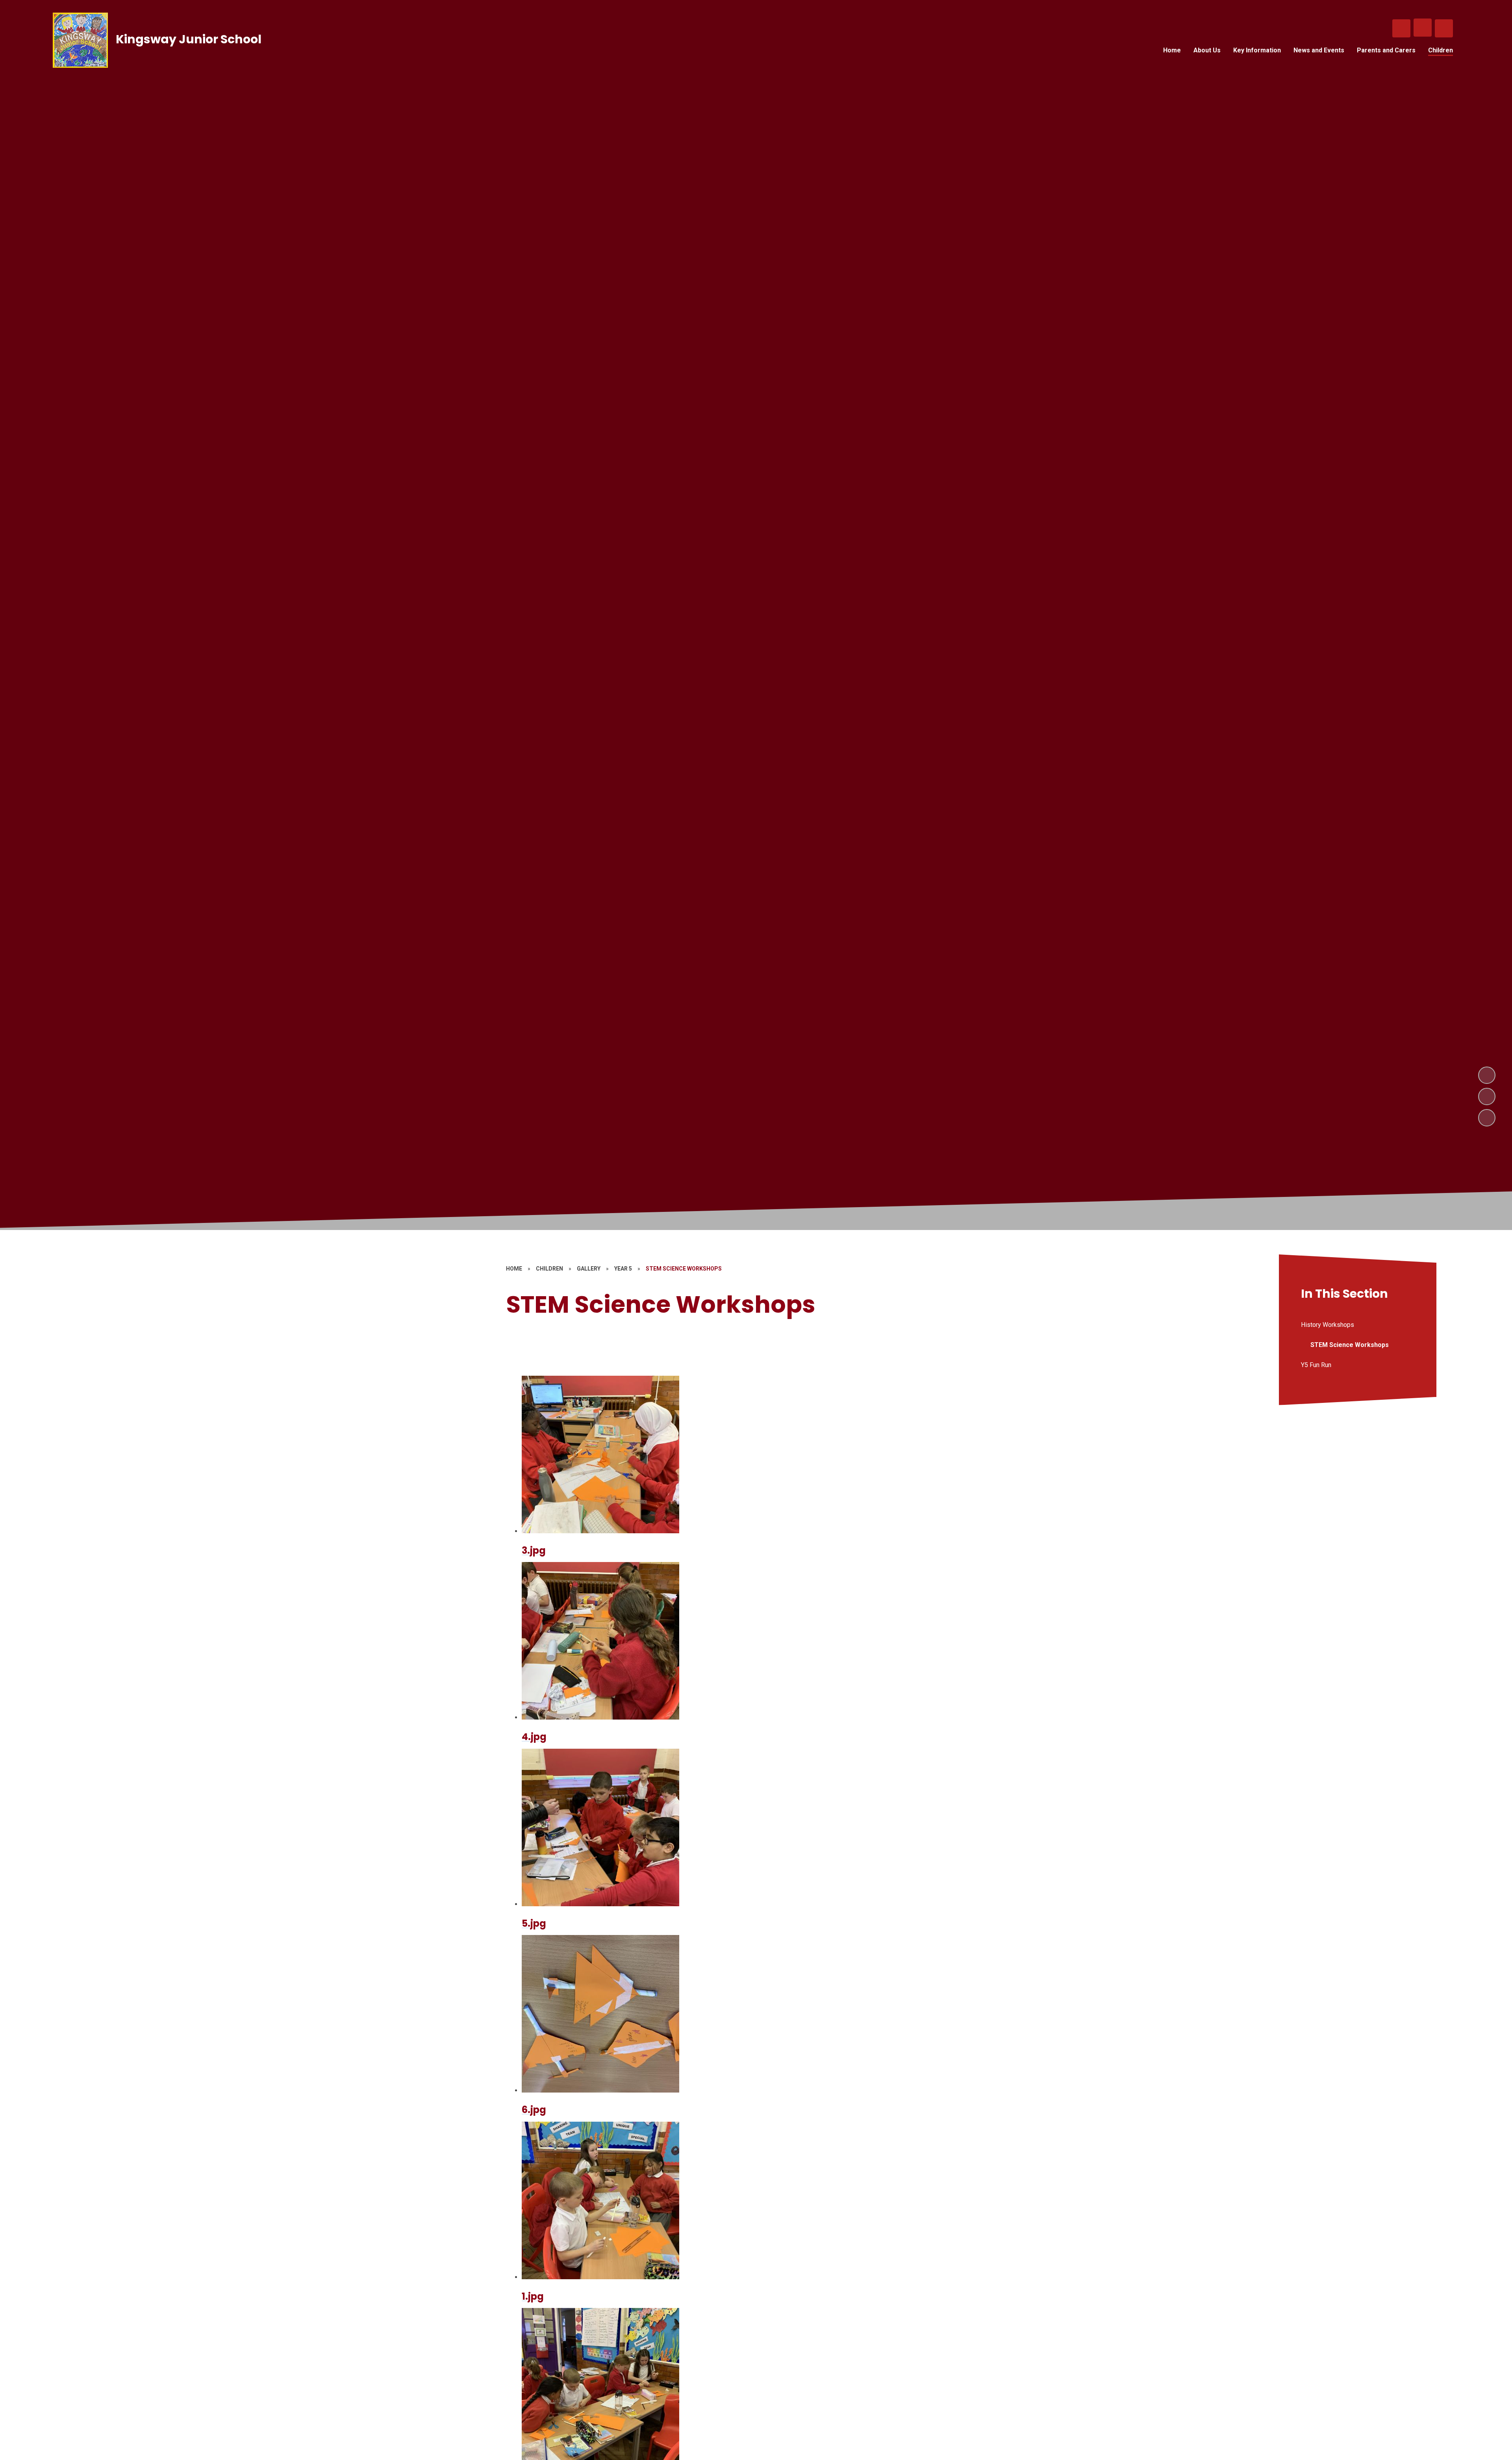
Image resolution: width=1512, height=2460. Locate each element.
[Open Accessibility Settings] (1444, 28)
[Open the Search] (1401, 28)
